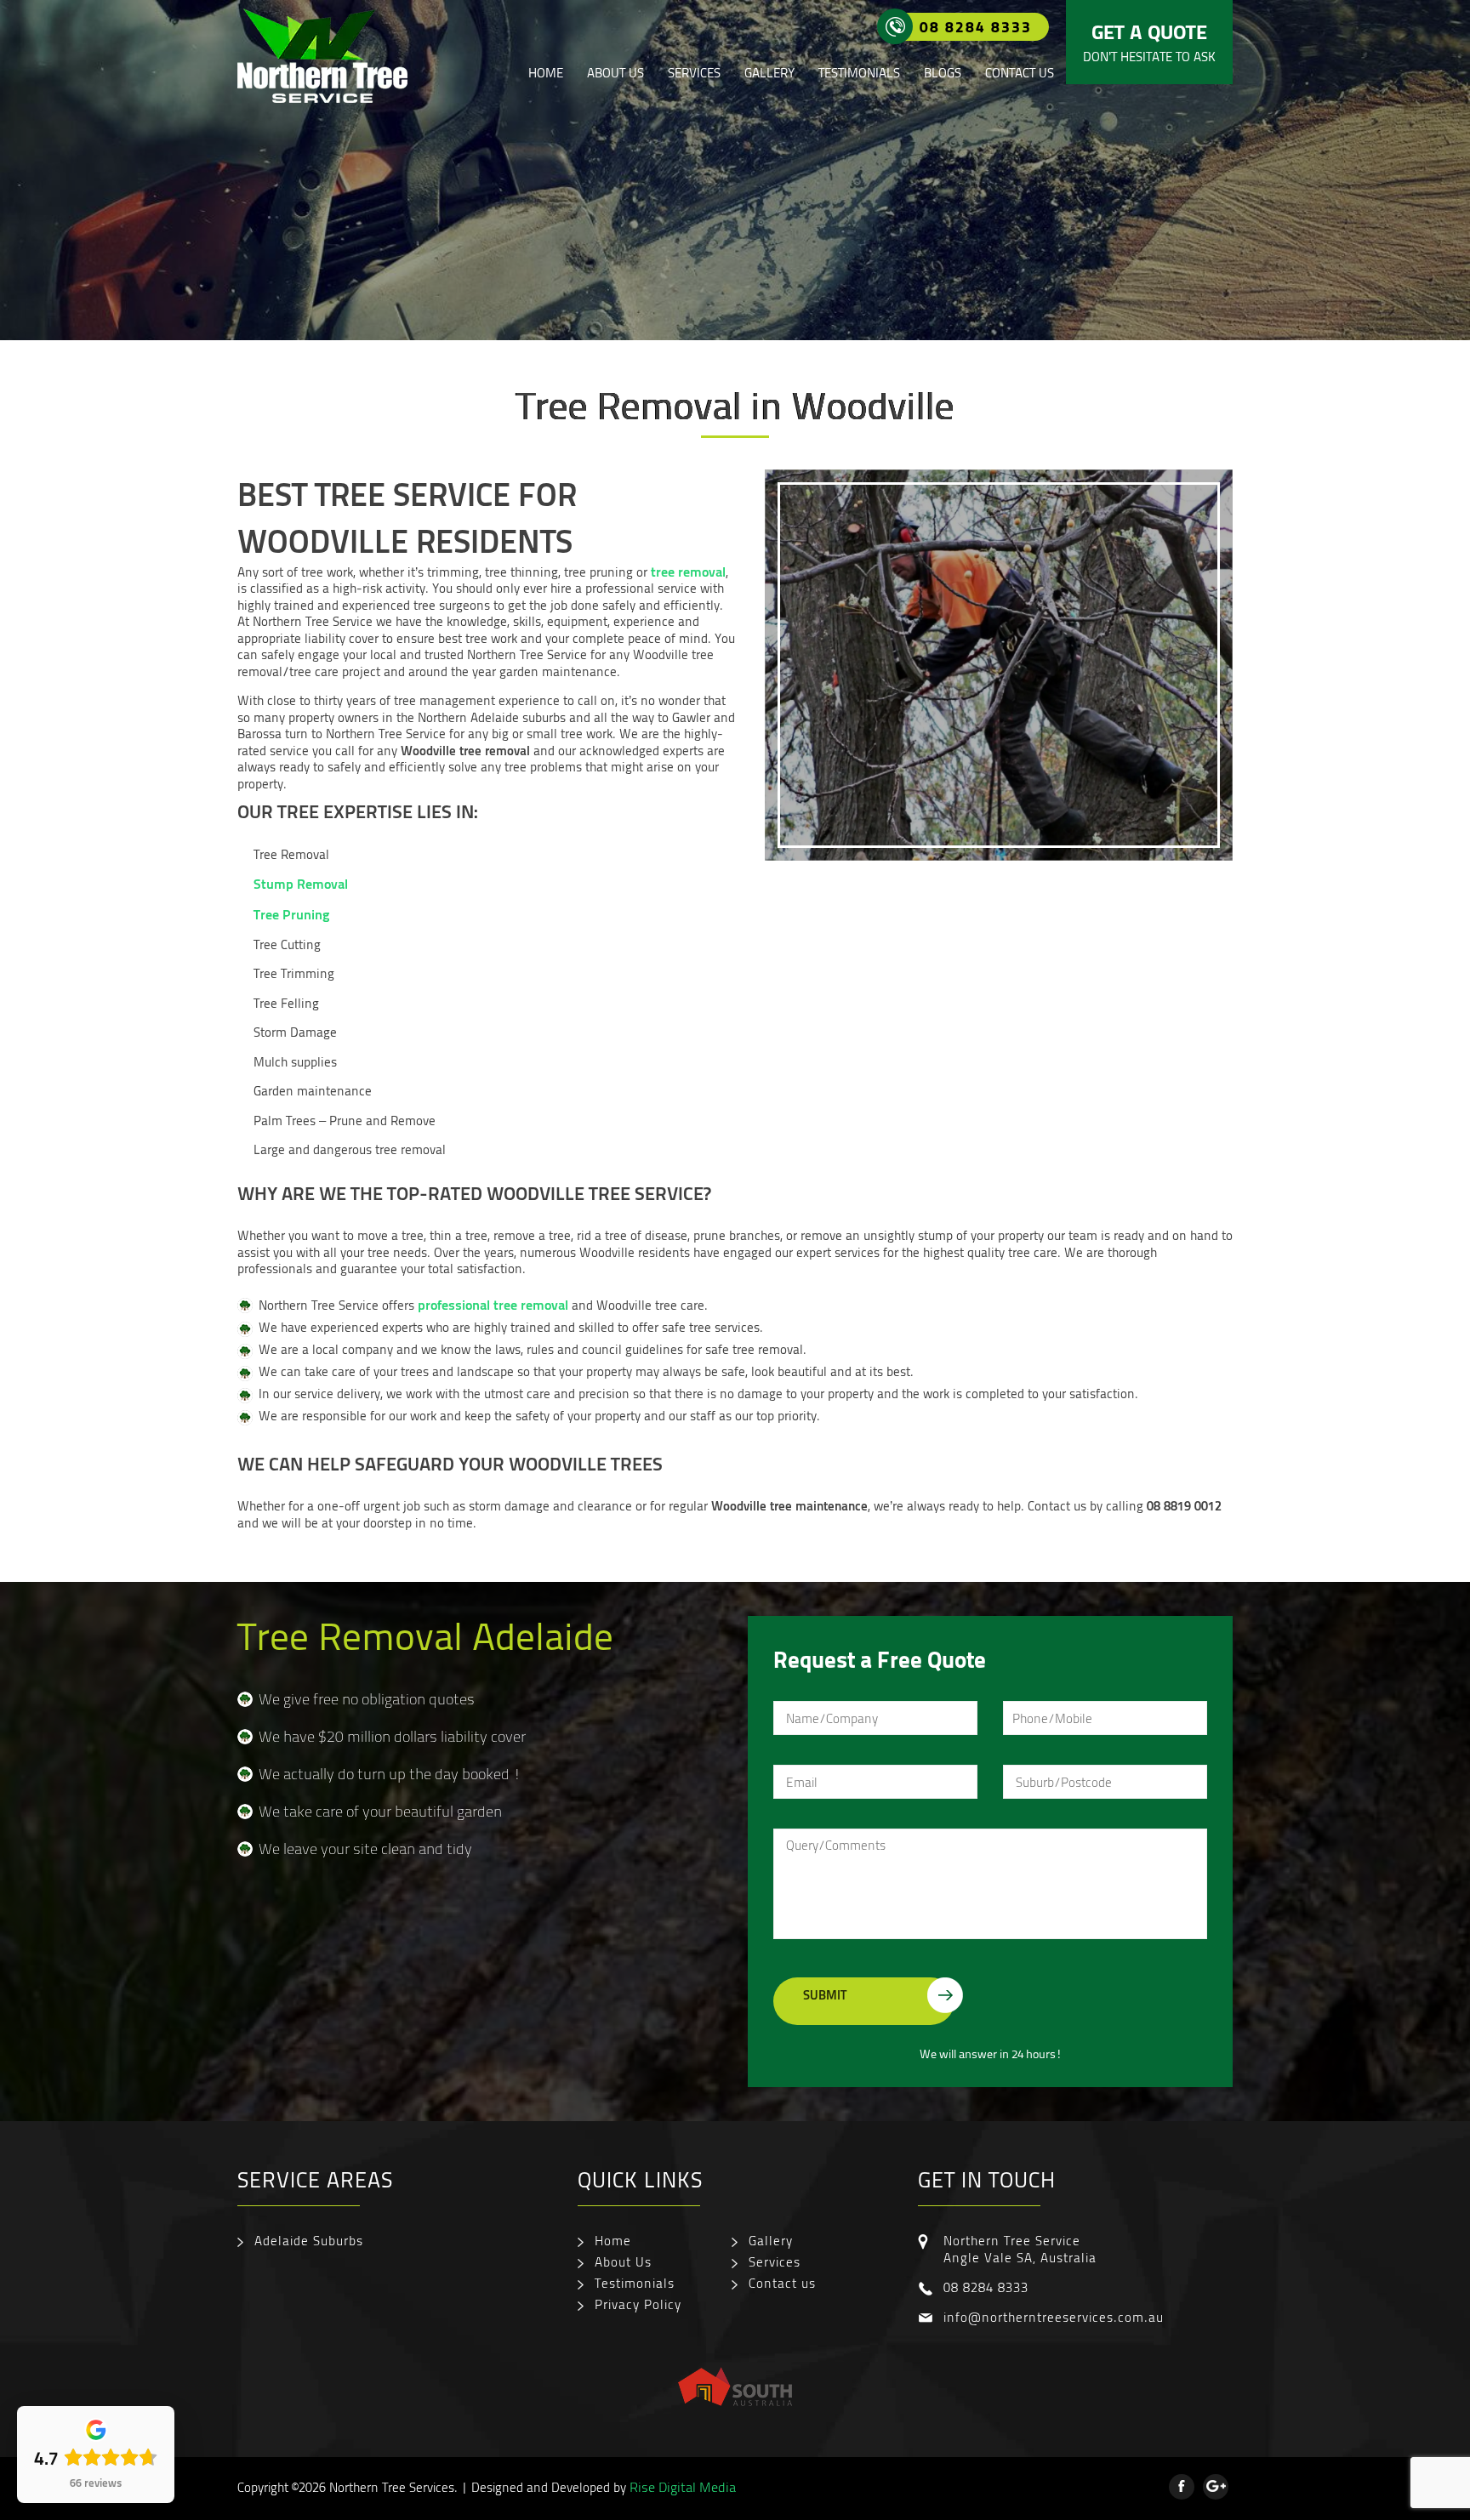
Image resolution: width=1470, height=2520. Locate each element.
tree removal (688, 571)
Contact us (1020, 73)
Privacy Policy (638, 2304)
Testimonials (859, 73)
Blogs (943, 73)
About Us (615, 73)
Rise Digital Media (683, 2487)
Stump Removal (301, 883)
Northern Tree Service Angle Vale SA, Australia (1020, 2249)
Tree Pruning (292, 914)
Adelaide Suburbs (309, 2240)
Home (546, 73)
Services (694, 73)
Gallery (769, 73)
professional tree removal (493, 1304)
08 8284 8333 (976, 26)
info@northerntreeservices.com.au (1054, 2317)
